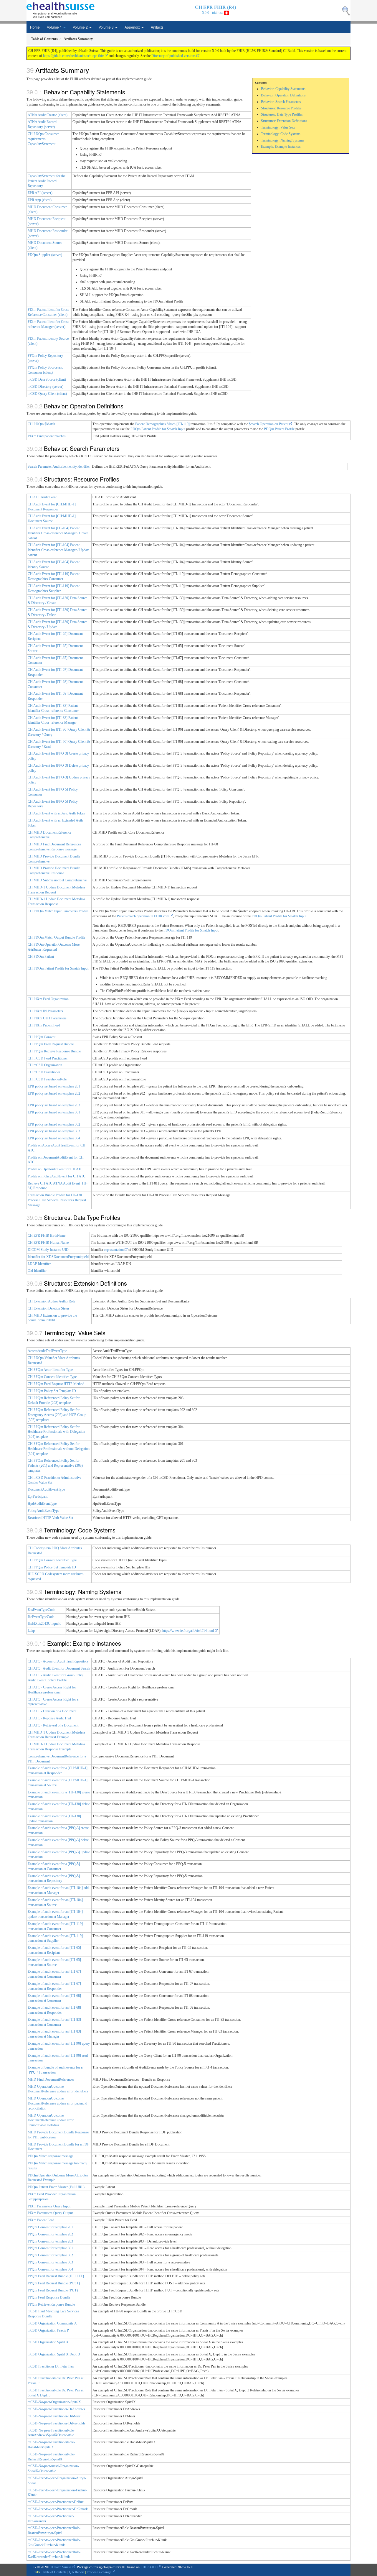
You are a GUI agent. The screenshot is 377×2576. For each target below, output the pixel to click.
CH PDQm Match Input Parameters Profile (58, 911)
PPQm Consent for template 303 (50, 2262)
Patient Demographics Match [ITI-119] (162, 424)
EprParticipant (38, 1496)
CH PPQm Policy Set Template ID (52, 1391)
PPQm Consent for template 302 (50, 2255)
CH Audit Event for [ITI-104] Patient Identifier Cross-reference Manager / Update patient (58, 550)
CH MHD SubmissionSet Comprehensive (57, 880)
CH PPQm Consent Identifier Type (52, 1377)
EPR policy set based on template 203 (54, 1105)
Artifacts (157, 27)
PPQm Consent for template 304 (50, 2269)
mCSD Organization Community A (52, 2323)
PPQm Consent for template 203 (50, 2241)
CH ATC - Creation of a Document (52, 1711)
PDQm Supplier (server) (45, 255)
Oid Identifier (37, 1271)
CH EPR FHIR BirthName (47, 1236)
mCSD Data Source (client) (47, 379)
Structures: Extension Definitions (284, 121)
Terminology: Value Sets (278, 127)
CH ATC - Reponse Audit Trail (49, 1718)
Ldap (31, 1631)
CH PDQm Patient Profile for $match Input (58, 968)
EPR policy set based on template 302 (54, 1124)
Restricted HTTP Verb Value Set (50, 1518)
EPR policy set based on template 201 (54, 1086)
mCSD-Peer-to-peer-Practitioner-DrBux (56, 2502)
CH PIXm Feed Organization (48, 999)
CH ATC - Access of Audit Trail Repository (58, 1661)
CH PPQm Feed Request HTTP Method (56, 1384)
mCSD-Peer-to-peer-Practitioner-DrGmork (58, 2509)
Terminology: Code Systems (281, 134)
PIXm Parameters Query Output (50, 2213)
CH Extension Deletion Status (49, 1308)
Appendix (133, 27)
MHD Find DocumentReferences (51, 2079)
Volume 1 (55, 27)
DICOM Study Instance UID (48, 1250)
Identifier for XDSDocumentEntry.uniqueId (58, 1257)
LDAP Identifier (39, 1264)
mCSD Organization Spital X (48, 2342)
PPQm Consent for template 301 (50, 2248)
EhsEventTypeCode (41, 1610)
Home (35, 27)
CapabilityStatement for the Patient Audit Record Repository (47, 181)
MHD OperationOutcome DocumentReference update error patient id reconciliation (57, 2103)
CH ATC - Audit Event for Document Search (59, 1668)
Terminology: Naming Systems (283, 140)
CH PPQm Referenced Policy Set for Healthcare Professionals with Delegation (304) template (56, 1432)
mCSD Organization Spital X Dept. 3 (54, 2354)
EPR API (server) (40, 193)
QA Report (77, 2572)
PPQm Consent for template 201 (50, 2227)
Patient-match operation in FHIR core (143, 916)
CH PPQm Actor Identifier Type (50, 1370)
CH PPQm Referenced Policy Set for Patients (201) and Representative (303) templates (55, 1466)
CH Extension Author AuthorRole (51, 1301)
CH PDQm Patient (41, 957)
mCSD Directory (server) (46, 387)
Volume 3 (107, 27)
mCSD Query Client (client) (47, 394)
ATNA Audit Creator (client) (48, 115)
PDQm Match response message (51, 2156)
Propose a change (99, 2572)
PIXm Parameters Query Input (49, 2206)
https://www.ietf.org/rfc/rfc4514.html (188, 1631)
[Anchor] (92, 70)
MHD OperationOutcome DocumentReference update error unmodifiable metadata (51, 2120)
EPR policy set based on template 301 (54, 1112)
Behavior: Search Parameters (281, 102)
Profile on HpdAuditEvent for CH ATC (55, 1169)
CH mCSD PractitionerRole (47, 1079)
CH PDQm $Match (41, 424)
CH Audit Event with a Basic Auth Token (56, 813)
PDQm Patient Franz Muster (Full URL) (56, 2187)
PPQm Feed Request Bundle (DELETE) (56, 2276)
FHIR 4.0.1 (149, 2567)
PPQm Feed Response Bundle (49, 2297)
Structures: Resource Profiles (281, 108)
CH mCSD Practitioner (44, 1072)
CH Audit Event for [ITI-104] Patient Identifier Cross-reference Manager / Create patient (58, 533)
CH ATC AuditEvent (42, 497)
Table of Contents (54, 2572)
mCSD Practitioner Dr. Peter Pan (51, 2366)
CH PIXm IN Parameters (45, 1011)
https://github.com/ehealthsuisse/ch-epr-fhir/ (73, 56)
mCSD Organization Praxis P (48, 2330)
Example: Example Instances (281, 147)
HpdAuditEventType (42, 1504)
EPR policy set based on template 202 (54, 1093)
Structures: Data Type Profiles (282, 114)
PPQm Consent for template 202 (50, 2234)
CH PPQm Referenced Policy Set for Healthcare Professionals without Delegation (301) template (59, 1449)
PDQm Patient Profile (279, 429)
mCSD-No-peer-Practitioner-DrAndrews (56, 2409)
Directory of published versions (173, 56)
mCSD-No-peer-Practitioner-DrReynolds (57, 2423)
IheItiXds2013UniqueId (44, 1624)
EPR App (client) (40, 200)
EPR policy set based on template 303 (54, 1131)
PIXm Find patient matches (47, 436)
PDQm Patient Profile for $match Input (158, 429)
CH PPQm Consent (42, 1037)
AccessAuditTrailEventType (47, 1351)
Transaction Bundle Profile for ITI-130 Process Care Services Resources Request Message (57, 1200)
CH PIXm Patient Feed (44, 1025)
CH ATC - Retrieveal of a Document (53, 1725)
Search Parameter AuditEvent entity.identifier (59, 466)
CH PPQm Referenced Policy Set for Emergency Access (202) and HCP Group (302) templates (57, 1415)
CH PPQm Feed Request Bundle (51, 1044)
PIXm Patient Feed (41, 2220)
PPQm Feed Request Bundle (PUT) (53, 2290)
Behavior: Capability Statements (283, 89)
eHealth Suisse (61, 2567)
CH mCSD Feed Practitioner (48, 1058)
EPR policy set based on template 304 (54, 1138)
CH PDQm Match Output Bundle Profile (56, 937)
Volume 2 (81, 27)
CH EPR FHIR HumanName (48, 1243)
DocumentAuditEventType (46, 1489)
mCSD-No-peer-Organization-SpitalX (54, 2402)
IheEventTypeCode (41, 1617)
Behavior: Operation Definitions (283, 95)
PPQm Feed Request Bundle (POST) (54, 2283)
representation (114, 1250)
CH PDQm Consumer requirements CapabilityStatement (43, 139)
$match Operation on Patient (269, 424)
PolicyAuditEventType (43, 1511)
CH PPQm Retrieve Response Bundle (54, 1051)
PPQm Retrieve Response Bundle (51, 2304)
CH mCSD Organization (45, 1065)
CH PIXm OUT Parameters (47, 1018)
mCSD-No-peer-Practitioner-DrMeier (54, 2416)
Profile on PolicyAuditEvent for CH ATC (57, 1176)
